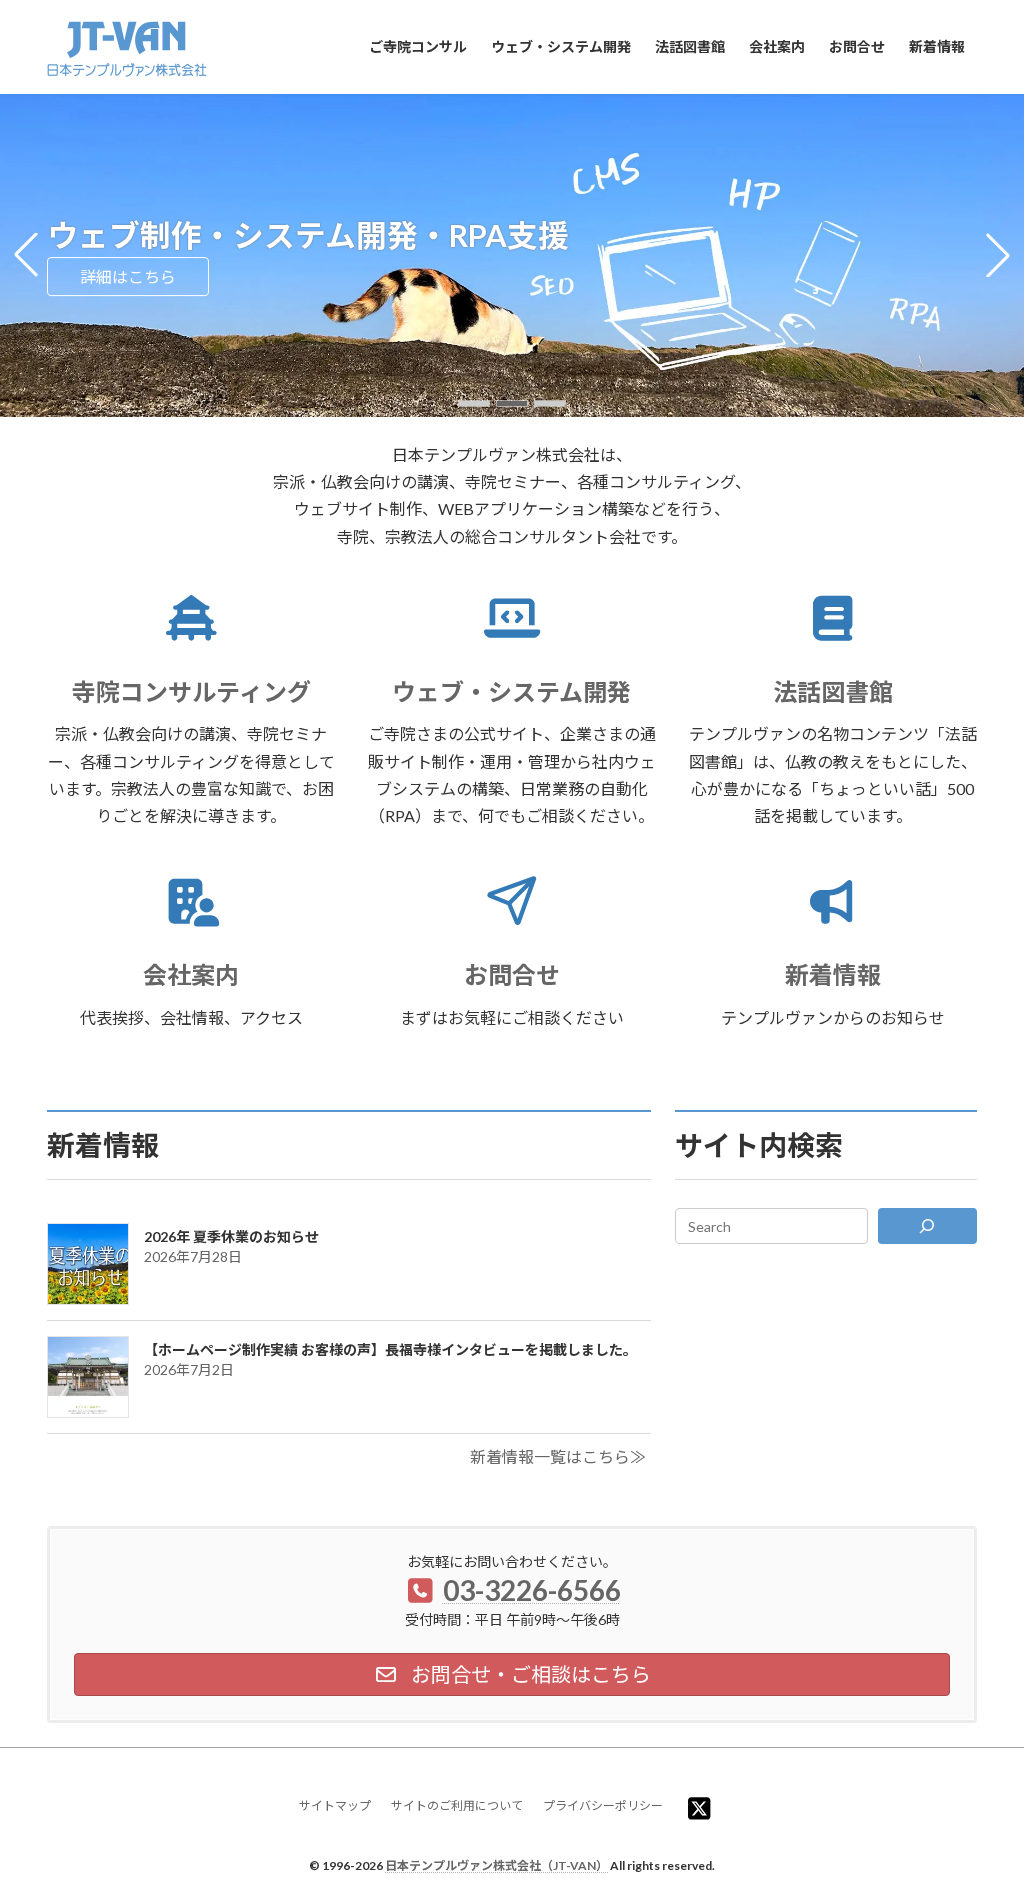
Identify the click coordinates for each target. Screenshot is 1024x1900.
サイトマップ (335, 1805)
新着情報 (833, 974)
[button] (474, 403)
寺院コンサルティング (191, 691)
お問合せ (512, 974)
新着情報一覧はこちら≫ (558, 1456)
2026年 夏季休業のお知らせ (231, 1236)
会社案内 (191, 974)
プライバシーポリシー (603, 1805)
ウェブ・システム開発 (511, 691)
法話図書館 (833, 691)
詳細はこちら (128, 276)
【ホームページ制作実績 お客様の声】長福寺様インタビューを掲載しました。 (390, 1349)
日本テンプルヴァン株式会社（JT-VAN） (496, 1865)
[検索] (927, 1226)
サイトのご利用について (457, 1805)
